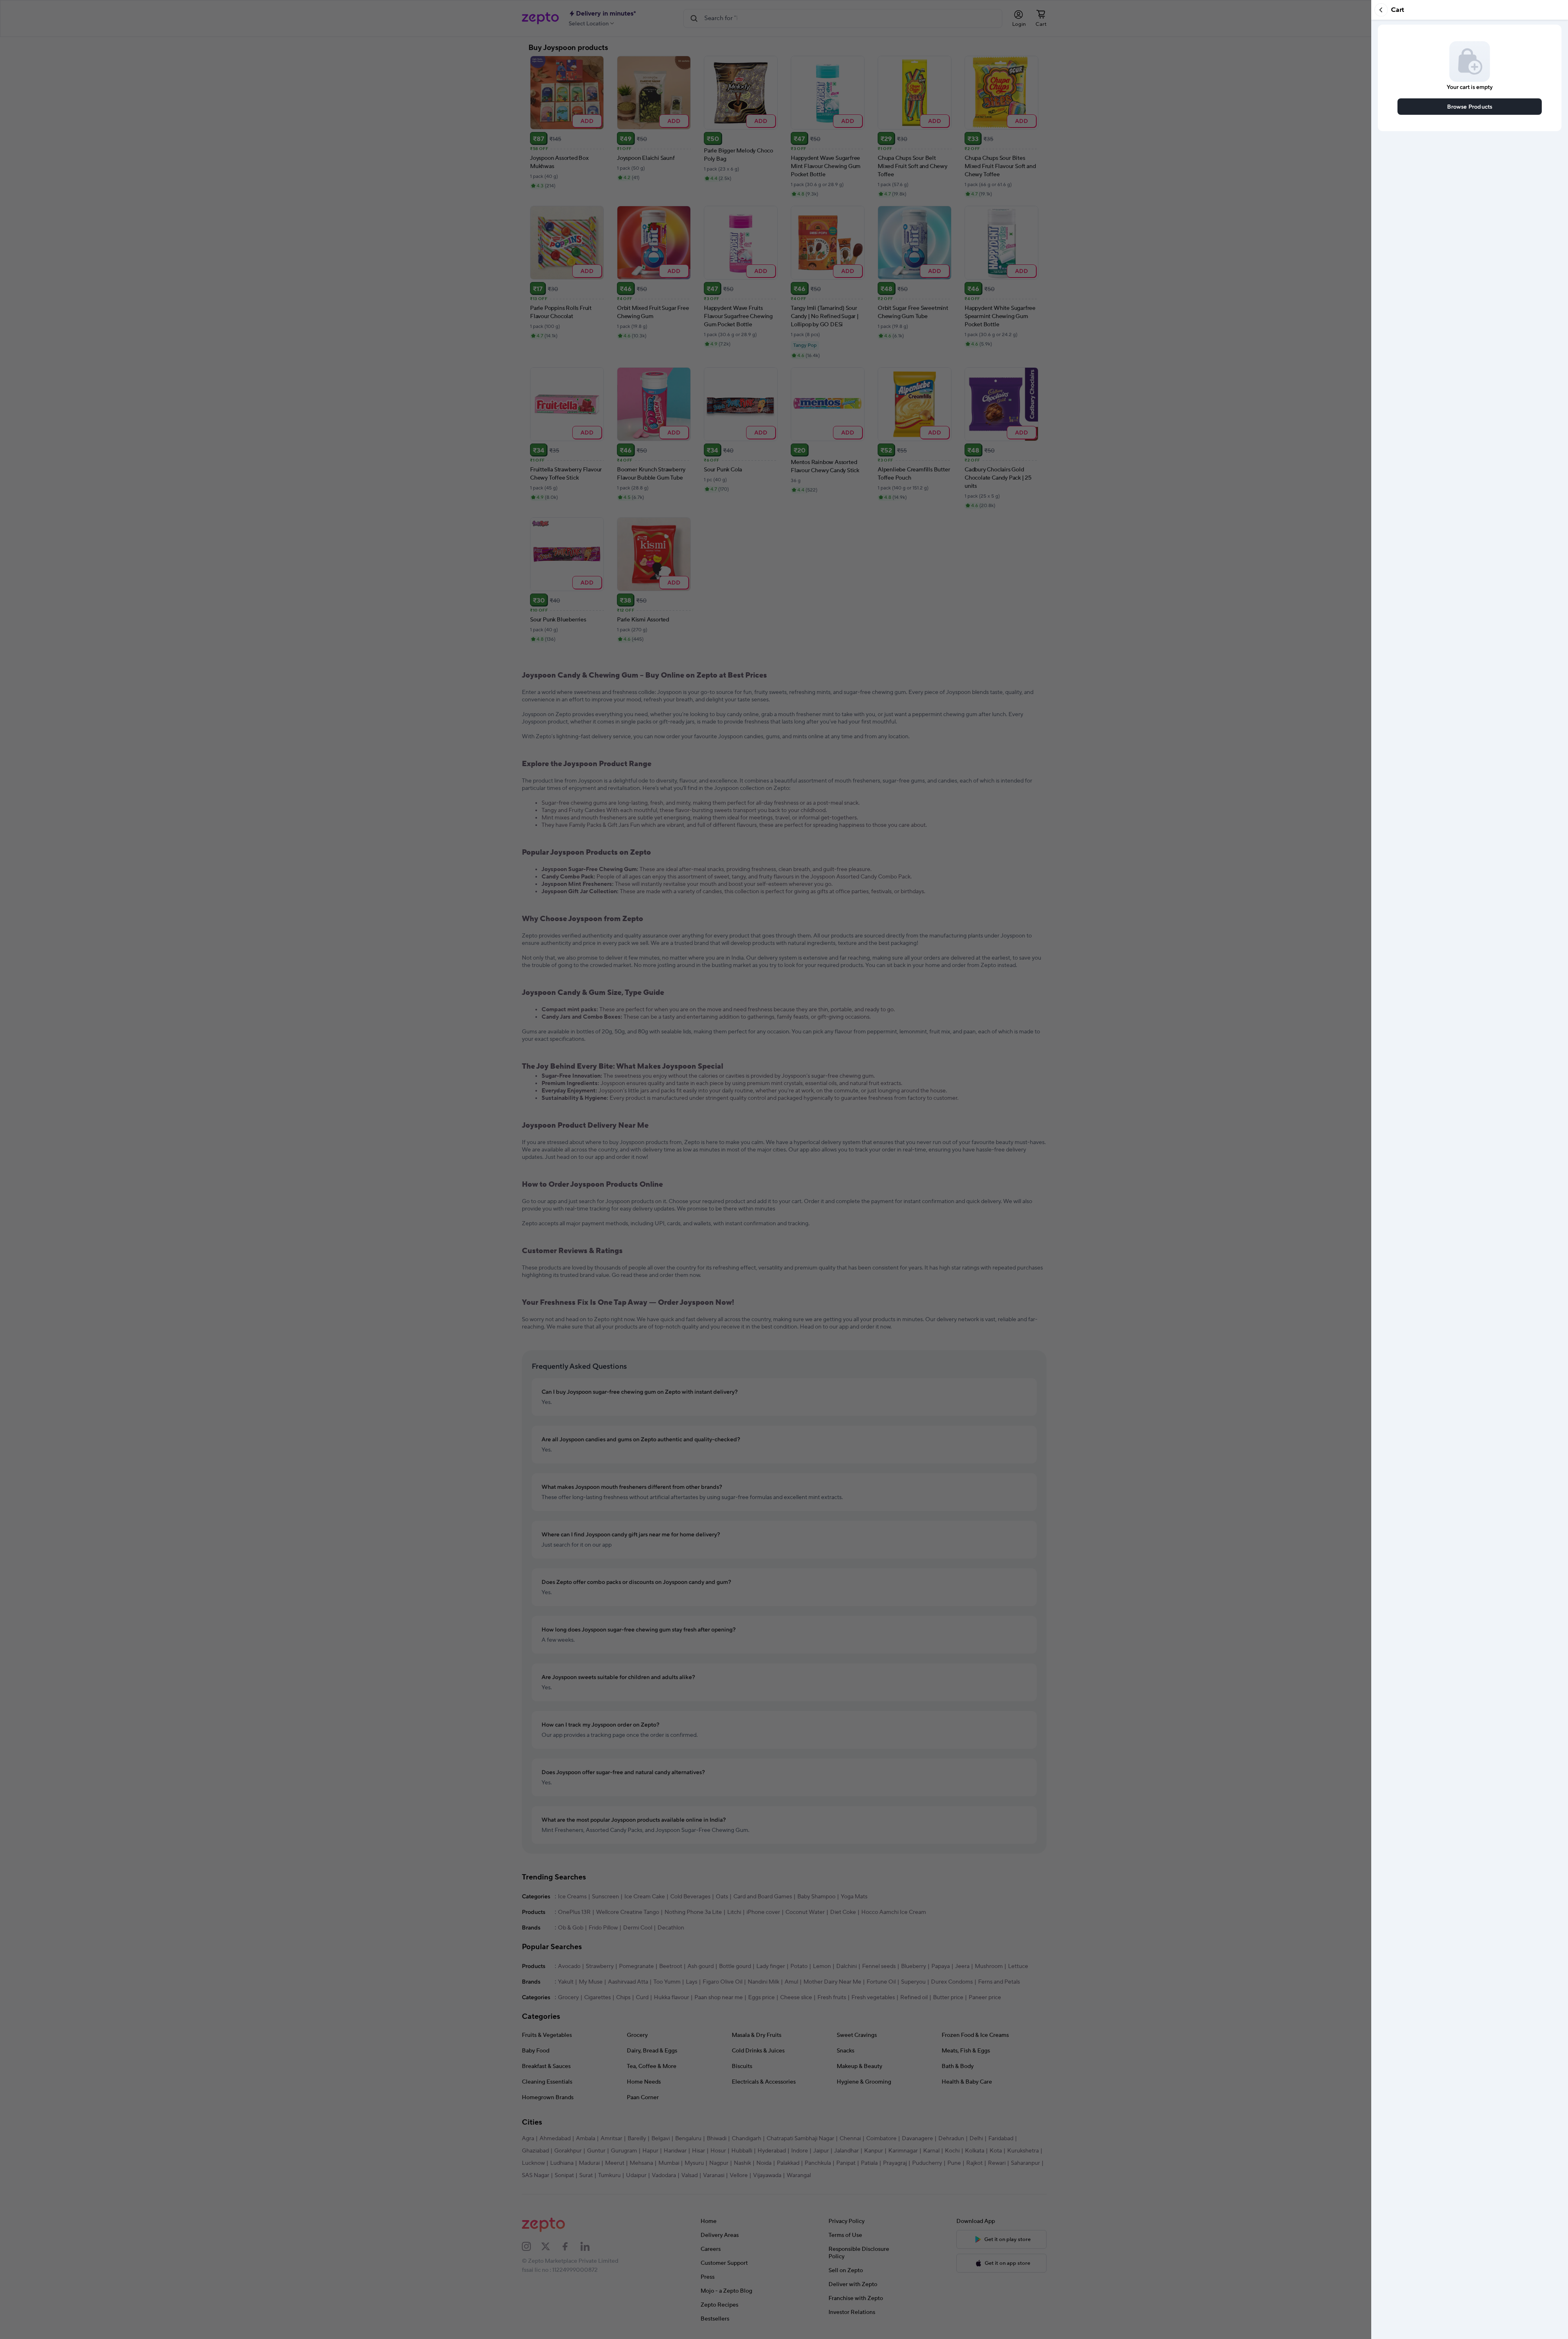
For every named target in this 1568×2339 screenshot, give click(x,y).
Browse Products (1470, 106)
